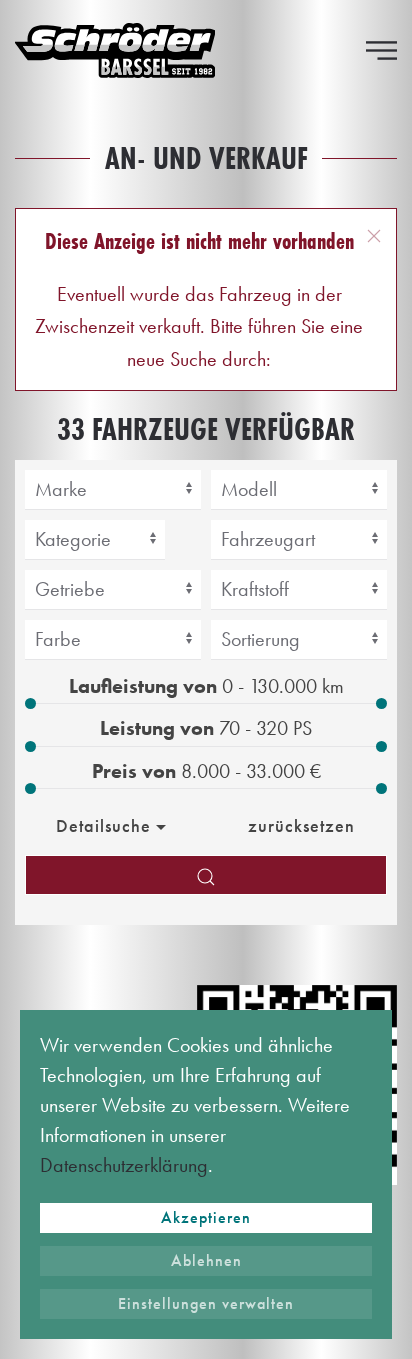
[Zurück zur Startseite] (115, 50)
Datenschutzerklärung (124, 1165)
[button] (381, 50)
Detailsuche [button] (103, 825)
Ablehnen (206, 1260)
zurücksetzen (301, 825)
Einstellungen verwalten (206, 1303)
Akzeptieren (206, 1217)
